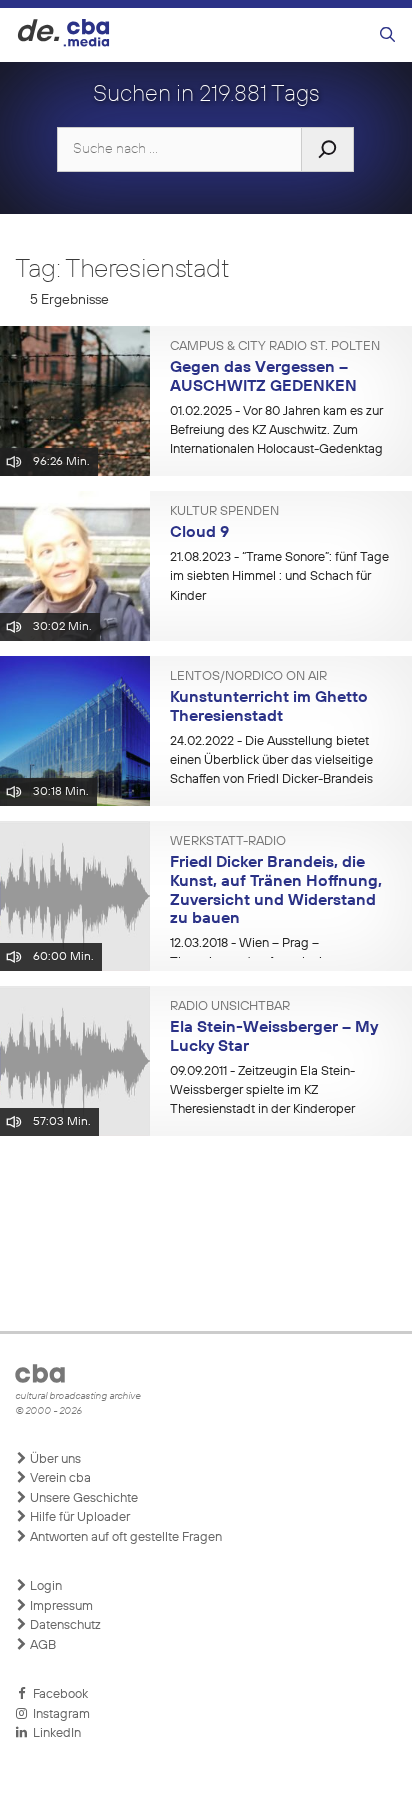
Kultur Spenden (224, 512)
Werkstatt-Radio (228, 842)
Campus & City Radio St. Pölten (275, 347)
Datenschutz (64, 1625)
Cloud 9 (199, 533)
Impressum (60, 1606)
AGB (41, 1645)
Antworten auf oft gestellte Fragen (124, 1537)
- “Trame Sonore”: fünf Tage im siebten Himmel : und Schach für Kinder (279, 577)
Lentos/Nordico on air (248, 677)
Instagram (58, 1714)
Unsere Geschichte (82, 1498)
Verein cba (59, 1478)
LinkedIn (54, 1733)
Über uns (54, 1459)
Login (44, 1586)
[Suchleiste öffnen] (387, 35)
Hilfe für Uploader (78, 1517)
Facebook (57, 1694)
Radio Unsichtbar (230, 1007)
